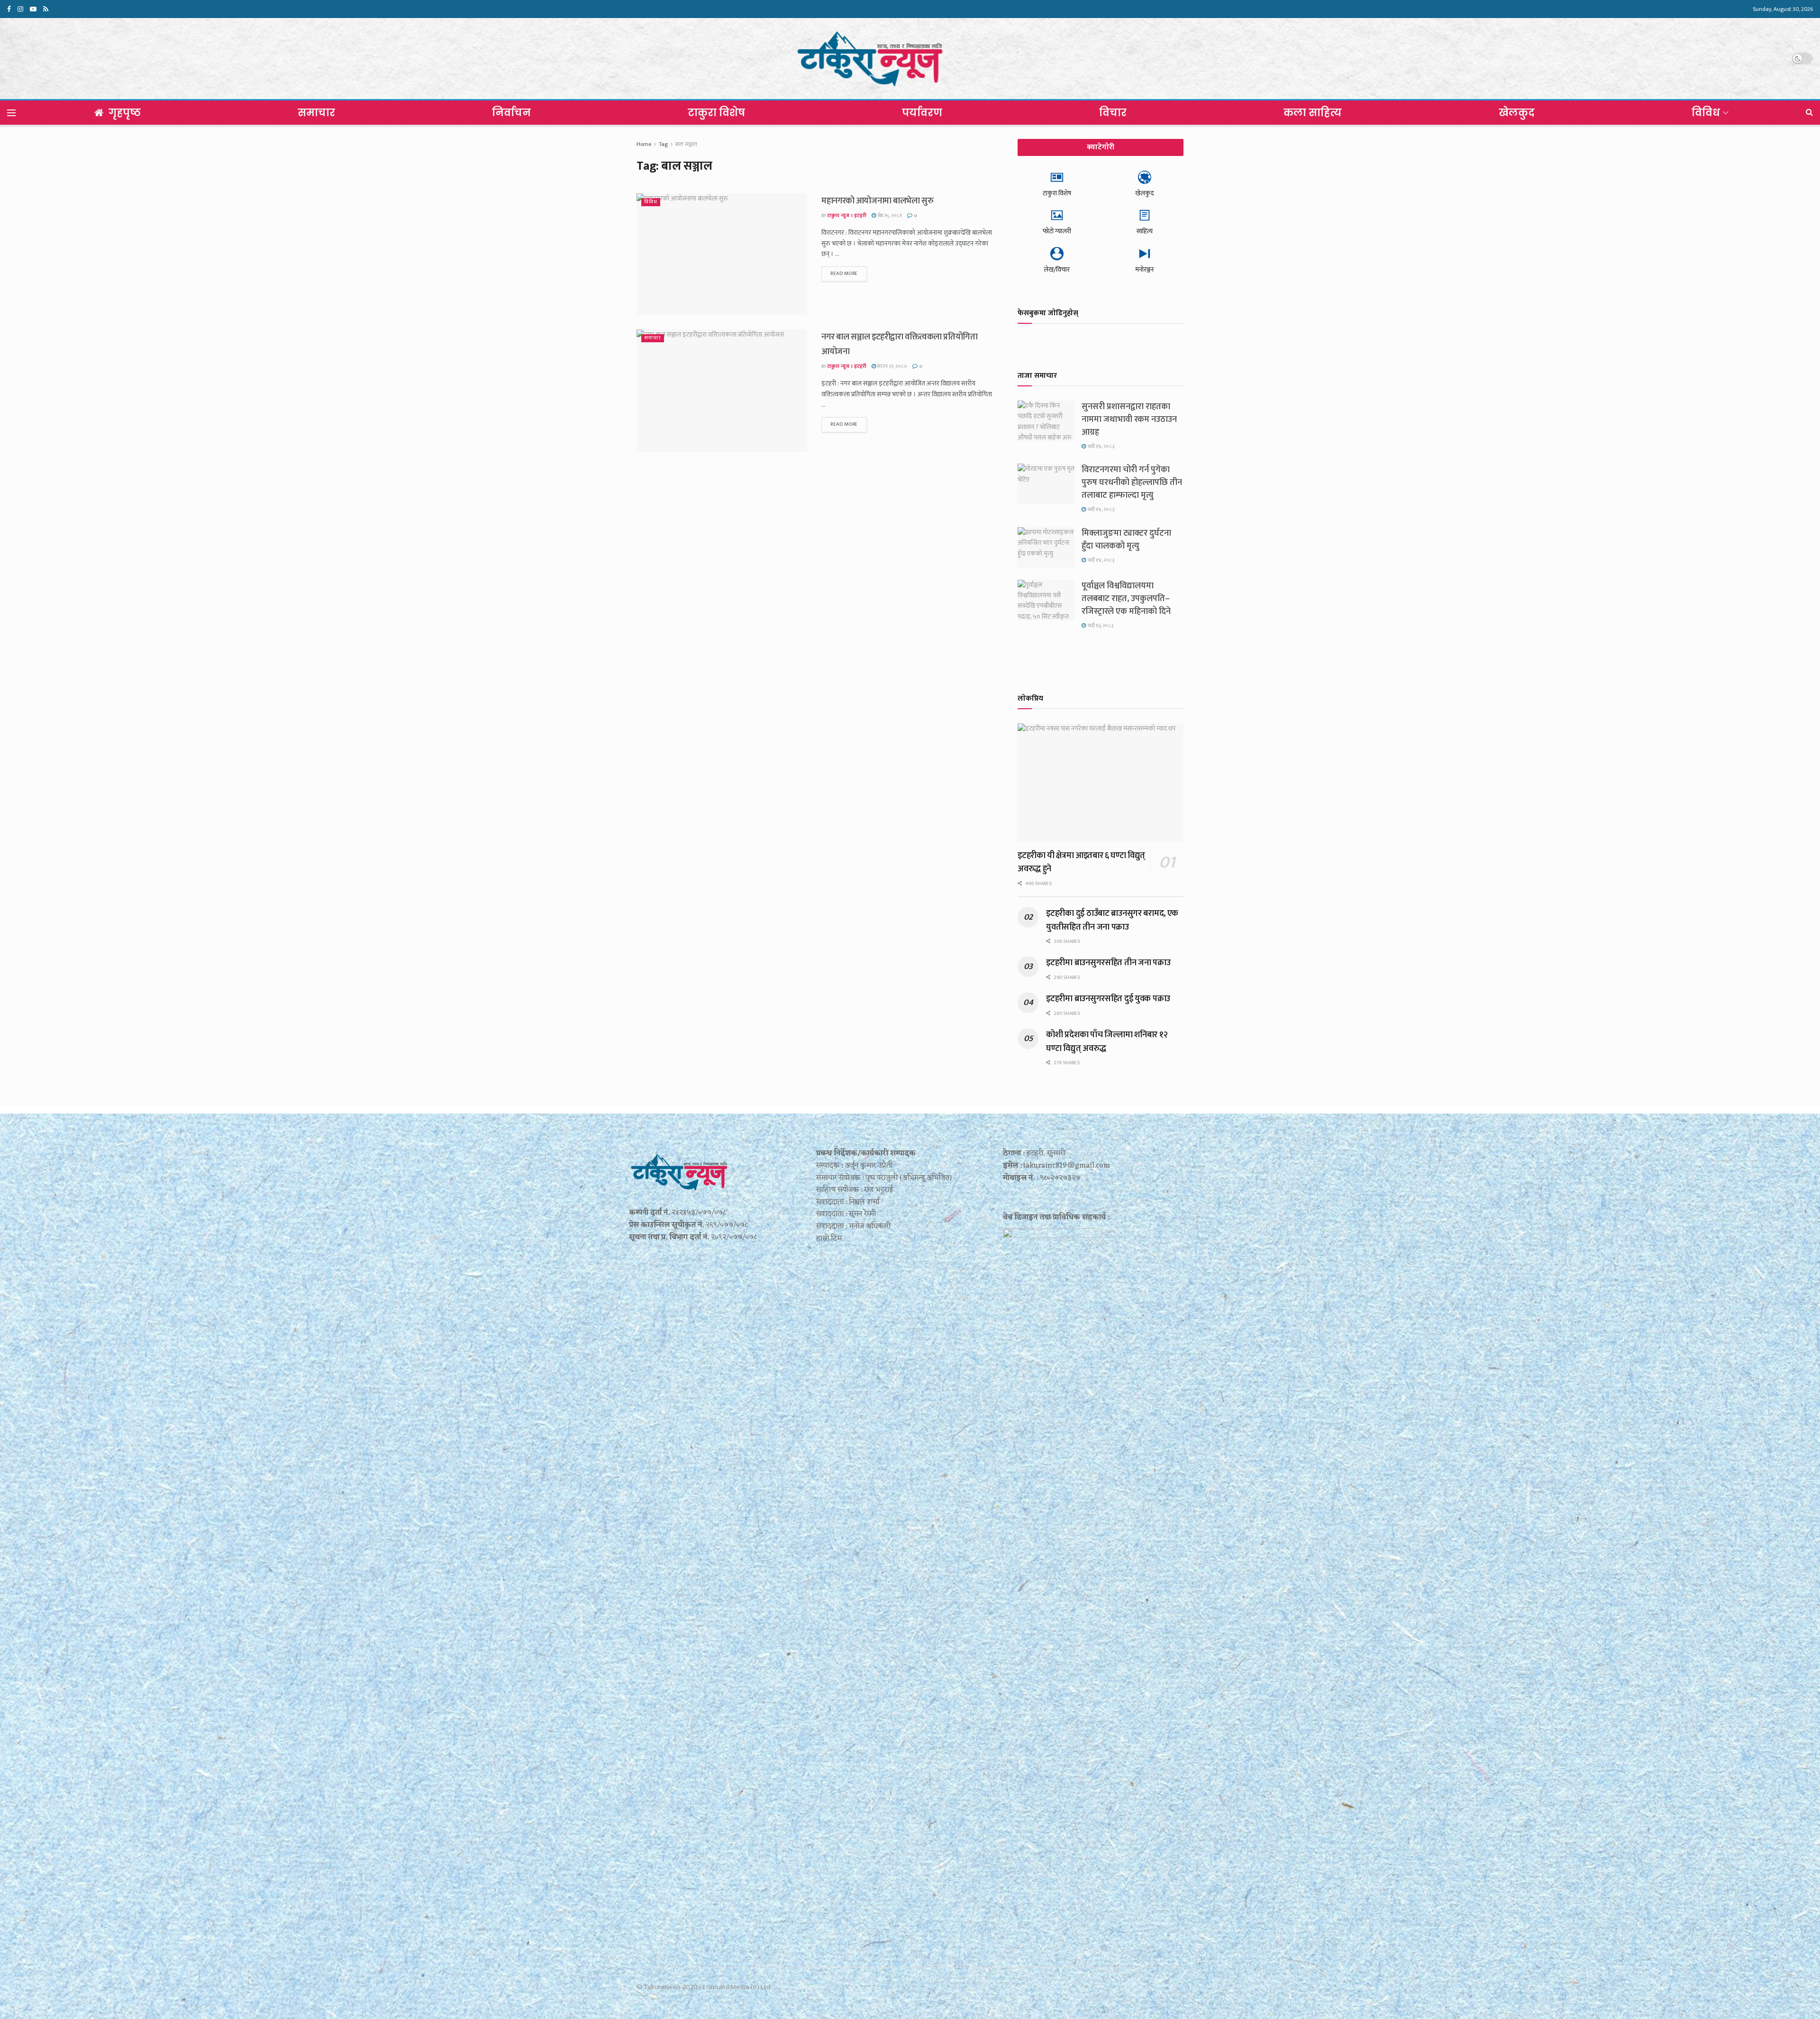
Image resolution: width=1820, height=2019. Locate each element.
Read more (844, 274)
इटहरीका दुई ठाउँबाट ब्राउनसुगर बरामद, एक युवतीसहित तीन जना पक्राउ (1112, 920)
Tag (663, 144)
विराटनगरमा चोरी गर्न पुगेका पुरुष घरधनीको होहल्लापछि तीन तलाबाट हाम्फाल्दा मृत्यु (1132, 483)
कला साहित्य (1313, 113)
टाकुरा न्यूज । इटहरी (847, 216)
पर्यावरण (922, 113)
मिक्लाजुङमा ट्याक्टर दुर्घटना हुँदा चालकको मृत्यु (1126, 540)
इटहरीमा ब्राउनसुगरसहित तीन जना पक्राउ (1108, 963)
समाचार (316, 113)
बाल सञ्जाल (686, 144)
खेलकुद (1517, 113)
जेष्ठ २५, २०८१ (889, 216)
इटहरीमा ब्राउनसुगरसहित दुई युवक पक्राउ (1108, 999)
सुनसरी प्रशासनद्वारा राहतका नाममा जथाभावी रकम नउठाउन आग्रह (1129, 420)
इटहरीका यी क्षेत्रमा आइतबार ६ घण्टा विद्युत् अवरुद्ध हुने (1081, 862)
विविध (1706, 113)
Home (644, 144)
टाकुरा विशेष (716, 113)
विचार (1113, 113)
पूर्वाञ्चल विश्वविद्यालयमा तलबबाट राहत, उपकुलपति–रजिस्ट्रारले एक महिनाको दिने (1126, 599)
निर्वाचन (511, 113)
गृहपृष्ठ (125, 113)
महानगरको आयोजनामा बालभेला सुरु (877, 201)
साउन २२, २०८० (892, 366)
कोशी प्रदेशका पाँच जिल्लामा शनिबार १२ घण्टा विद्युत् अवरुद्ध (1107, 1041)
